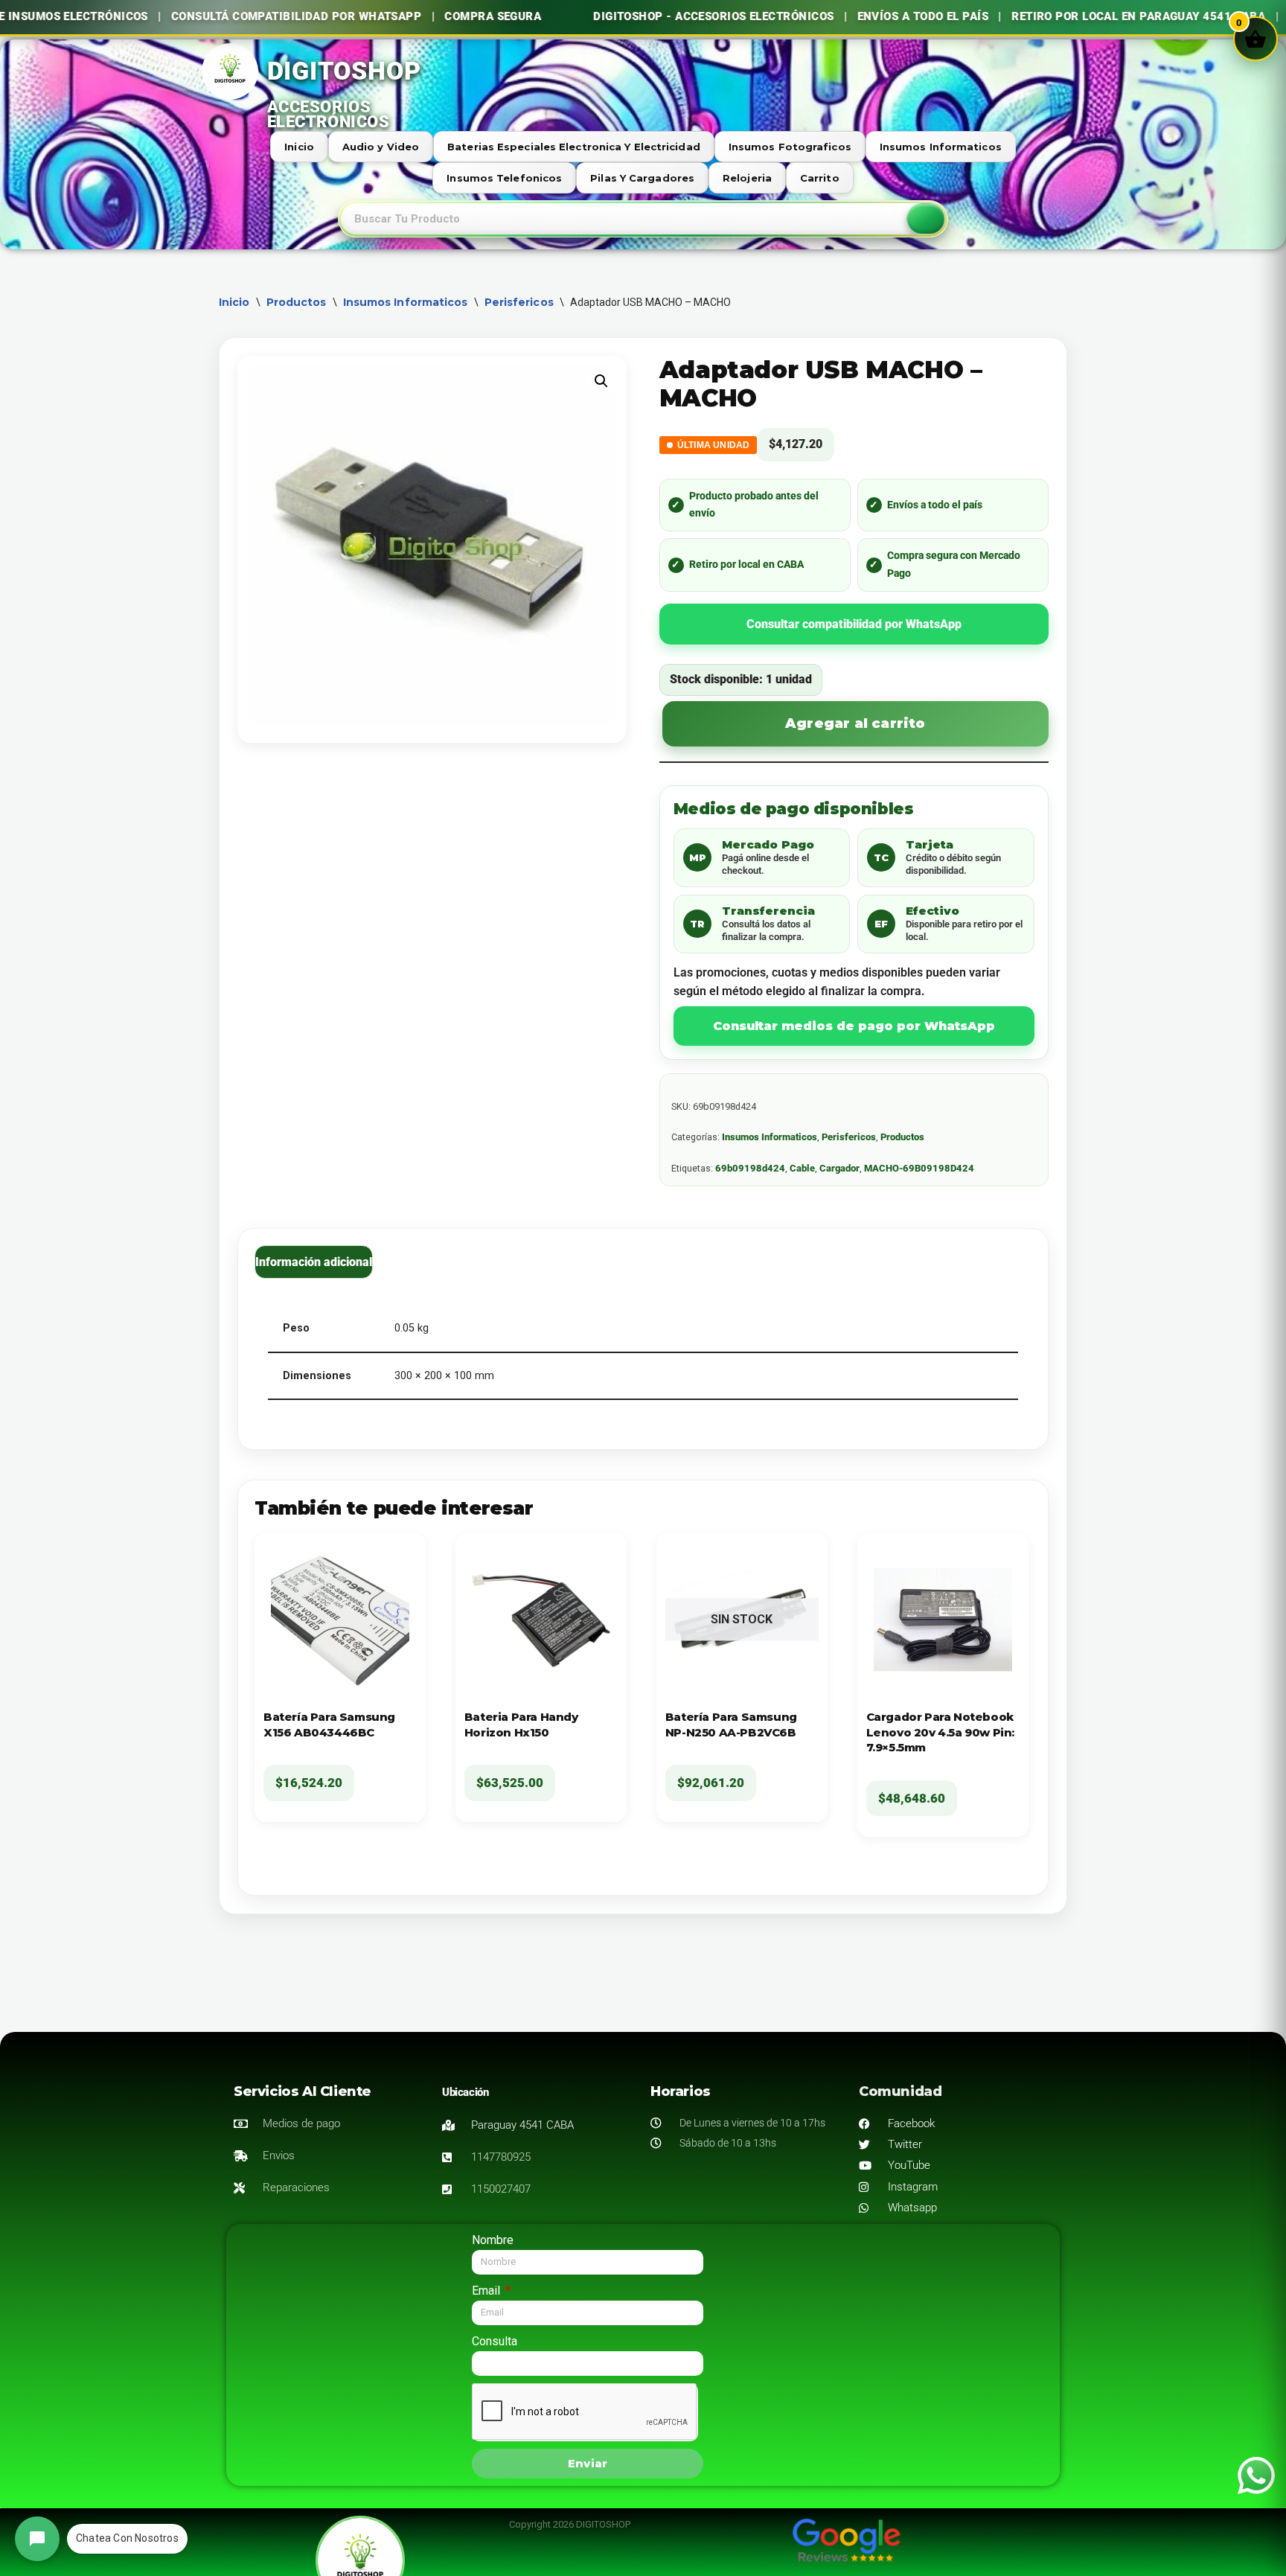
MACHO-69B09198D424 (919, 1168)
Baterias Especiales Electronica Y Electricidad (574, 147)
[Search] (926, 219)
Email (487, 2291)
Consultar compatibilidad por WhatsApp (854, 624)
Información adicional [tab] (314, 1262)
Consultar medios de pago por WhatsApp (854, 1026)
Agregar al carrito (855, 723)
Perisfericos (519, 302)
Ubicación (465, 2092)
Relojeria (747, 178)
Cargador (839, 1168)
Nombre (493, 2240)
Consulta (495, 2341)
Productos (297, 302)
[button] (601, 381)
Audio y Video (381, 147)
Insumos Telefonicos (504, 178)
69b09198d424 (750, 1168)
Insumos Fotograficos (790, 147)
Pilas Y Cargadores (642, 178)
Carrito (820, 178)
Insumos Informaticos (941, 147)
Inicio (299, 147)
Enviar (588, 2463)
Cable (802, 1168)
